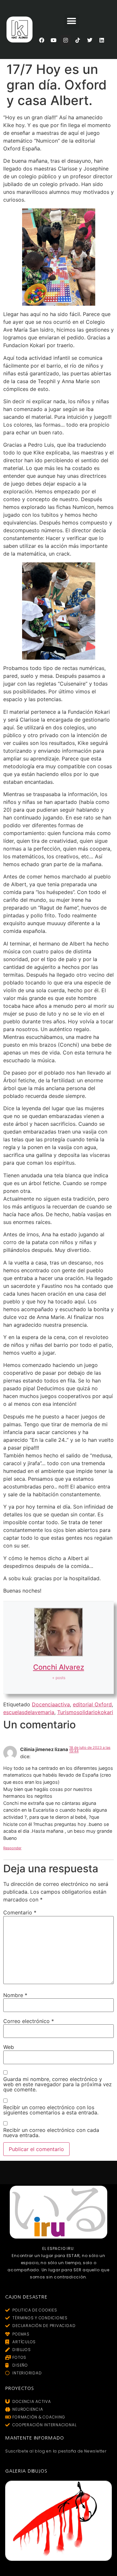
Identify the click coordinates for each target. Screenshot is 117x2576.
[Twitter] (90, 40)
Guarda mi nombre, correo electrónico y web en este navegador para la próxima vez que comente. (58, 2084)
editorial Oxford (92, 1704)
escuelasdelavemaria (29, 1712)
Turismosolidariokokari (85, 1712)
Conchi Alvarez (59, 1667)
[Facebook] (42, 40)
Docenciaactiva (51, 1704)
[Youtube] (54, 40)
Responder (12, 1848)
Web (9, 2047)
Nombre (15, 1995)
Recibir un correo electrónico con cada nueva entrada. (51, 2133)
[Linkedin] (102, 40)
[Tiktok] (78, 40)
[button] (72, 21)
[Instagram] (66, 40)
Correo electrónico (29, 2021)
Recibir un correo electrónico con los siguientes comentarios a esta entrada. (51, 2110)
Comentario (20, 1912)
